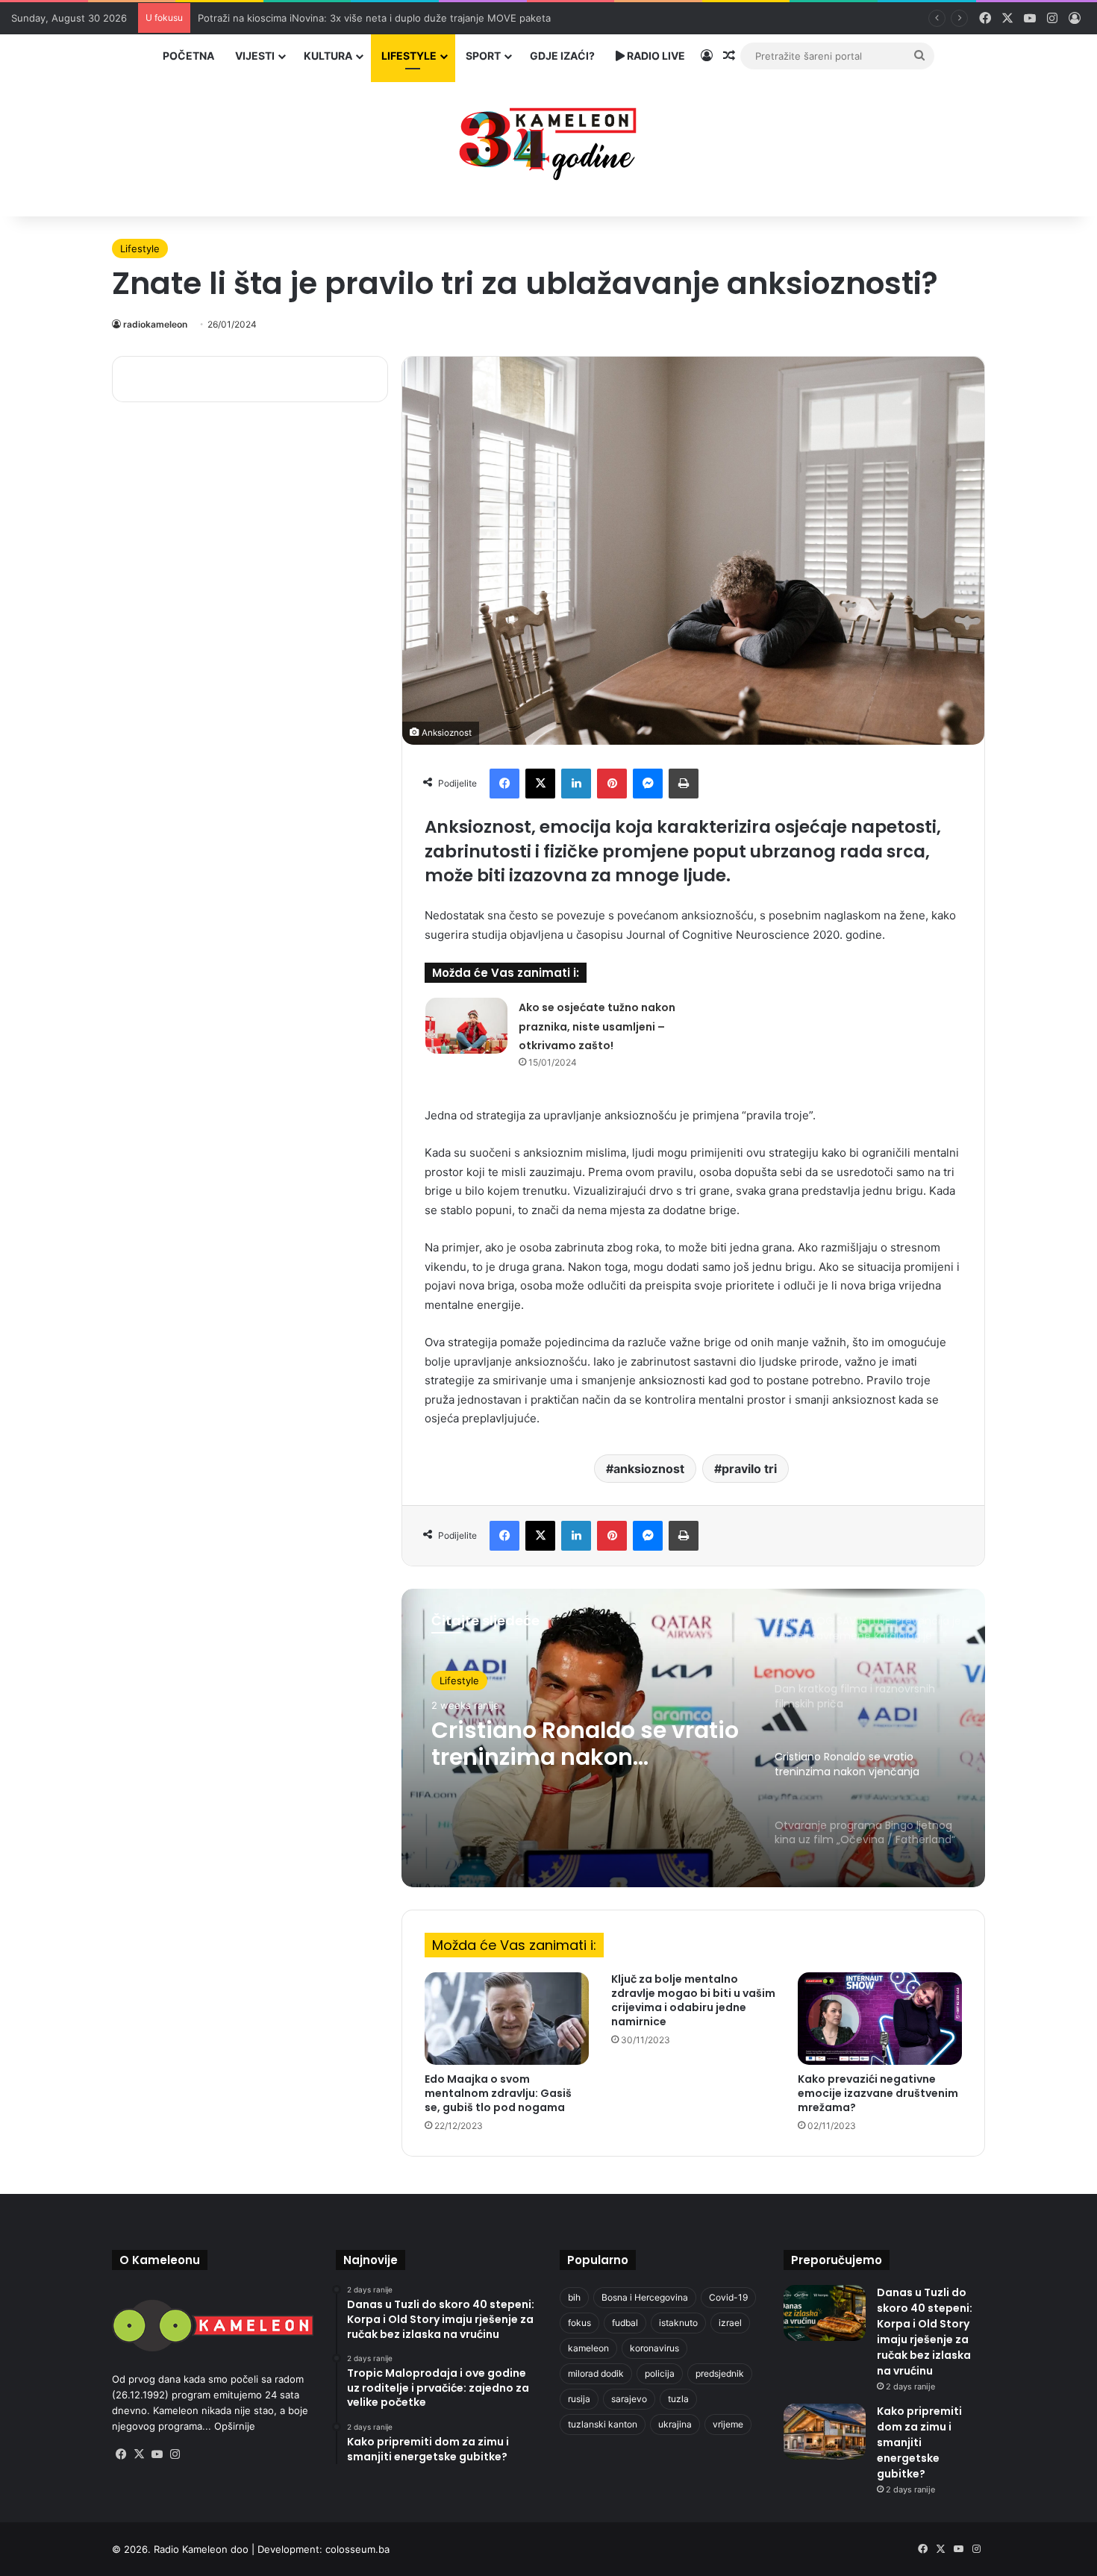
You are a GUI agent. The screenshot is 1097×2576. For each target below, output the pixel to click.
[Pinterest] (612, 784)
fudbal (625, 2323)
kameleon (588, 2348)
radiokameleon (155, 324)
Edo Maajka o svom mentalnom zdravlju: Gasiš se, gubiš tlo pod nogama (498, 2093)
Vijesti (255, 56)
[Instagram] (175, 2454)
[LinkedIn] (576, 784)
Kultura (328, 56)
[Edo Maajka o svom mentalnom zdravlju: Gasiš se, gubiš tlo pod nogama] (507, 2019)
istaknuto (678, 2323)
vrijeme (728, 2424)
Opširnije (235, 2426)
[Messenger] (648, 784)
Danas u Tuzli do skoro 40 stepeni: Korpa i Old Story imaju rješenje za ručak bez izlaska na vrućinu (925, 2332)
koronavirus (654, 2348)
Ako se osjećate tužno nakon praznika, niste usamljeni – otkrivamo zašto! (597, 1026)
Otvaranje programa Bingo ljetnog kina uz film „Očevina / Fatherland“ (584, 1761)
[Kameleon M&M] (548, 140)
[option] (693, 1738)
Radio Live (655, 56)
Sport (483, 56)
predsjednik (720, 2373)
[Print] (684, 784)
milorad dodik (596, 2373)
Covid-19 (728, 2297)
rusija (579, 2399)
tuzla (678, 2399)
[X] (540, 784)
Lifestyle (409, 56)
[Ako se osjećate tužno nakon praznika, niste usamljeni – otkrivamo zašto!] (466, 1026)
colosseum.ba (357, 2549)
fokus (579, 2323)
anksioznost (649, 1469)
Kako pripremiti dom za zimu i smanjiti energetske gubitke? (919, 2442)
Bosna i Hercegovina (645, 2297)
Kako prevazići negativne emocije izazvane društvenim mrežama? (878, 2093)
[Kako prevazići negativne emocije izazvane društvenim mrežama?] (880, 2019)
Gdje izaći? (562, 56)
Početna (188, 56)
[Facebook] (504, 784)
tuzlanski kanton (603, 2424)
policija (660, 2373)
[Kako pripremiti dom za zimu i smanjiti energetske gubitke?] (825, 2432)
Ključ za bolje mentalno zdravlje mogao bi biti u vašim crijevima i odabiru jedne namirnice (693, 2000)
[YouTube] (157, 2454)
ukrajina (675, 2424)
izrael (730, 2323)
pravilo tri (749, 1469)
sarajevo (629, 2399)
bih (574, 2297)
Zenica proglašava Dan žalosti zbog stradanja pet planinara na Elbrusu (360, 18)
